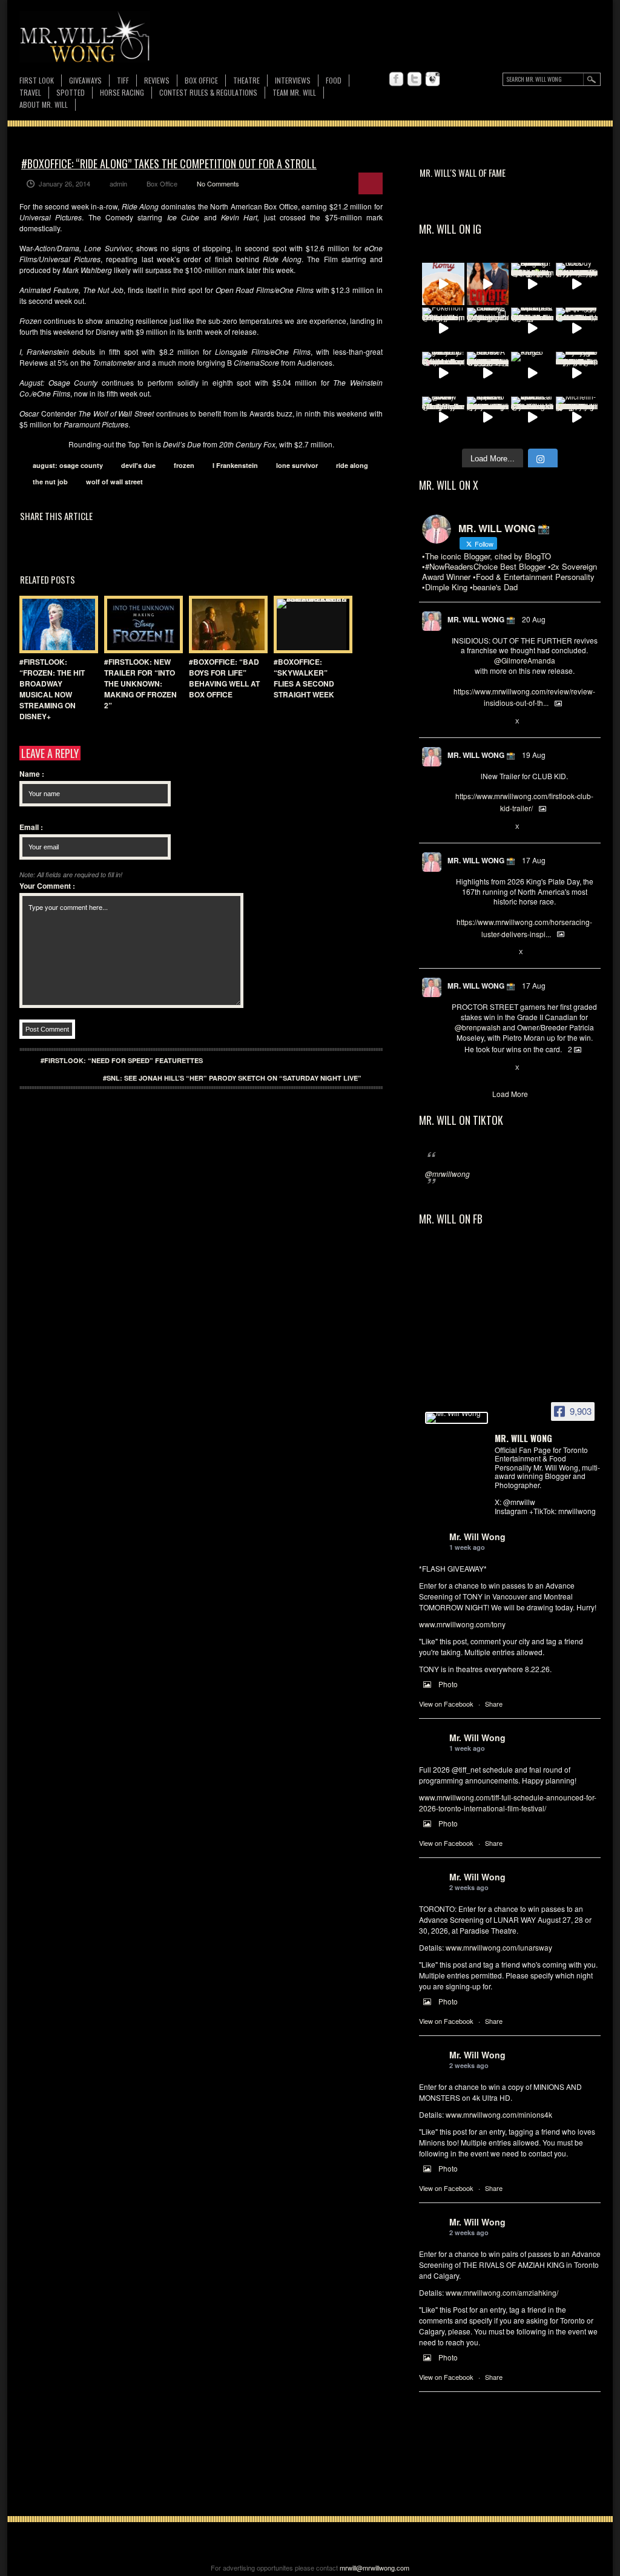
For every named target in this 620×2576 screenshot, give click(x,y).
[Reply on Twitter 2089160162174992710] (457, 952)
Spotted (71, 92)
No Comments (218, 183)
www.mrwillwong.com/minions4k (499, 2114)
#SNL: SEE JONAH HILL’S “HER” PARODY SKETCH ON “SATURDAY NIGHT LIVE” (232, 1078)
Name (32, 774)
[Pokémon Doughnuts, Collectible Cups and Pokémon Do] (443, 329)
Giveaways (85, 80)
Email (31, 827)
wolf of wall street (114, 482)
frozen (184, 465)
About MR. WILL (44, 104)
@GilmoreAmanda (525, 660)
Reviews (157, 81)
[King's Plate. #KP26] (532, 373)
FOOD (334, 80)
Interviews (293, 80)
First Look (37, 80)
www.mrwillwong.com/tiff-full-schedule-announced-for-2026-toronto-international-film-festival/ (508, 1803)
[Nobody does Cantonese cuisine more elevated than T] (577, 284)
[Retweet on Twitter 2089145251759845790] (477, 1068)
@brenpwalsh (478, 1027)
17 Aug (534, 860)
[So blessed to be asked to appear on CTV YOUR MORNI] (488, 418)
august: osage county (68, 465)
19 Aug (534, 755)
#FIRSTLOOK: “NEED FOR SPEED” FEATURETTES (122, 1060)
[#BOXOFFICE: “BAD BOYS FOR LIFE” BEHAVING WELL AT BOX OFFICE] (225, 624)
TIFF (123, 80)
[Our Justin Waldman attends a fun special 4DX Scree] (532, 418)
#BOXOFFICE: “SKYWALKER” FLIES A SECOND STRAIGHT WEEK (304, 678)
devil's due (138, 465)
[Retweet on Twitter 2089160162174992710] (477, 952)
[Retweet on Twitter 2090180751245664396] (477, 827)
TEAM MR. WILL (294, 92)
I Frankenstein (235, 465)
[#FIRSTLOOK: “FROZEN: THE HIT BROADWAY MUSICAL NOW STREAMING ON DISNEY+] (56, 624)
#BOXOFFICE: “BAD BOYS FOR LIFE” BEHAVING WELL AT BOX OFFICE (224, 678)
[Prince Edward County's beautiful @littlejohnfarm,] (488, 329)
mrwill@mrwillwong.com (374, 2568)
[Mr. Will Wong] (457, 1418)
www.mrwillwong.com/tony (462, 1624)
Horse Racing (122, 92)
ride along (352, 465)
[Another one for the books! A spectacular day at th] (488, 373)
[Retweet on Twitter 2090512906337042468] (477, 722)
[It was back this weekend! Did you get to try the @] (443, 373)
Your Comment (47, 886)
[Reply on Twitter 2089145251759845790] (457, 1068)
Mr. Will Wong (477, 1537)
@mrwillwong (447, 1174)
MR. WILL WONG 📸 (481, 619)
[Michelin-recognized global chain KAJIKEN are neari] (577, 418)
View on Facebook (446, 1704)
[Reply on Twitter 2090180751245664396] (457, 827)
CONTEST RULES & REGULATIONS (208, 92)
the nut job (50, 482)
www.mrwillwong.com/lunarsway (499, 1947)
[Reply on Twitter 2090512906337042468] (457, 722)
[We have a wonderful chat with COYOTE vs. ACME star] (488, 284)
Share (494, 1704)
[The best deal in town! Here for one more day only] (577, 329)
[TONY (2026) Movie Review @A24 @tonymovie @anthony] (443, 418)
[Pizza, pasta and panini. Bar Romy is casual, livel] (443, 284)
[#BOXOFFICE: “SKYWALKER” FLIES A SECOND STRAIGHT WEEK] (310, 624)
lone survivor (297, 465)
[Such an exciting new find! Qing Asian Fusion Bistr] (532, 284)
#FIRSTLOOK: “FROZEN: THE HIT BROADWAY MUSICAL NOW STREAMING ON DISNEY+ (52, 689)
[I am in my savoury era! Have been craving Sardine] (577, 373)
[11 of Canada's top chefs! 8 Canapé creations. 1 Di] (532, 329)
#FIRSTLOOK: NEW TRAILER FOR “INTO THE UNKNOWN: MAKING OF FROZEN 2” (140, 684)
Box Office (201, 80)
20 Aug (534, 619)
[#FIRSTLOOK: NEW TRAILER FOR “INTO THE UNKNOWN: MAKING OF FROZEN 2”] (140, 624)
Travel (30, 92)
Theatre (246, 80)
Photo (448, 1684)
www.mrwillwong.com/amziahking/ (502, 2292)
